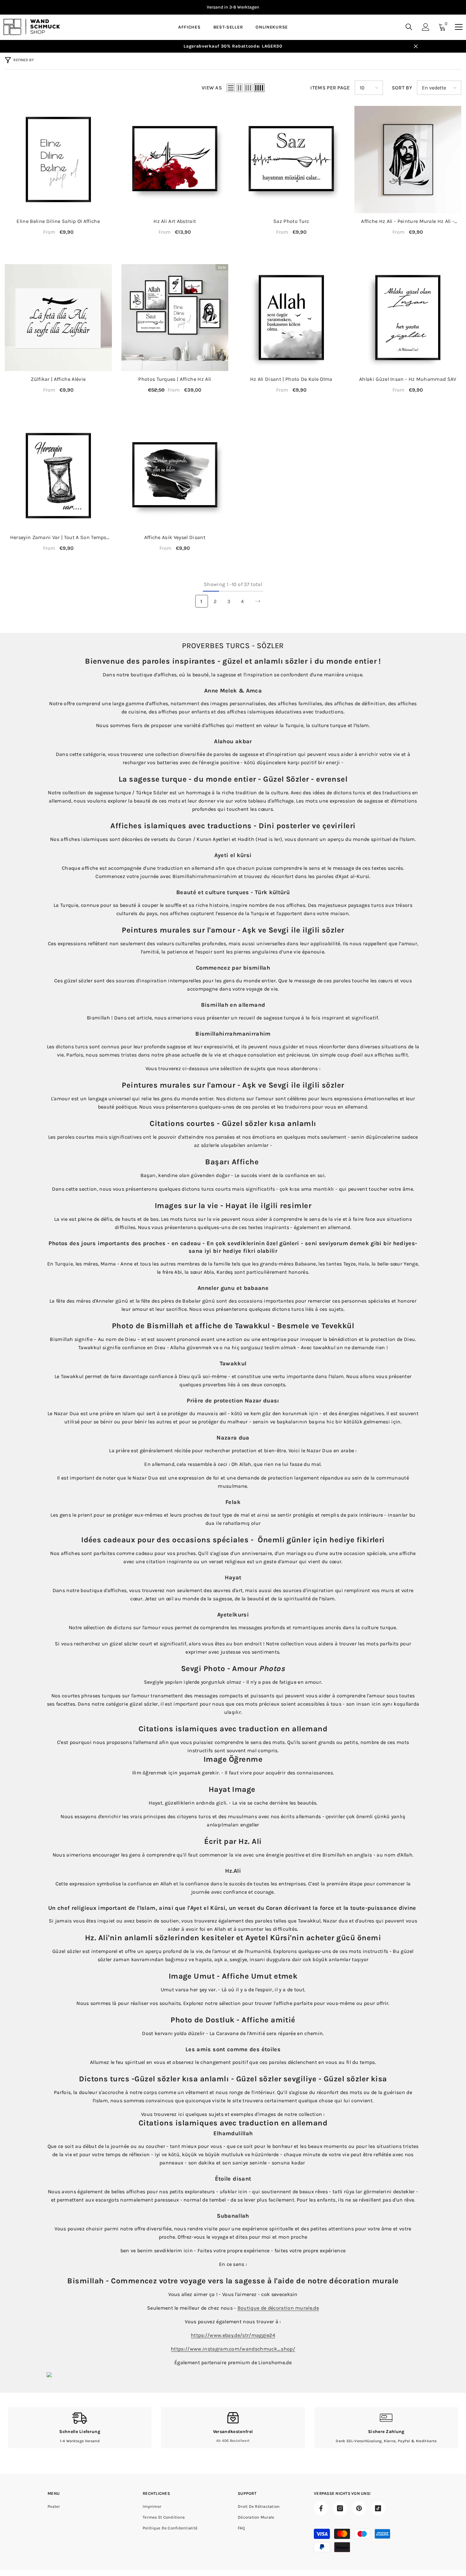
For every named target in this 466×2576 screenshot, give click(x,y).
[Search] (409, 27)
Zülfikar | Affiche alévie (58, 379)
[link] (80, 2428)
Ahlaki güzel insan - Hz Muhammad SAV (408, 379)
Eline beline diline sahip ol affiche (58, 221)
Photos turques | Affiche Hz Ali (175, 379)
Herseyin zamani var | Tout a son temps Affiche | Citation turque (58, 538)
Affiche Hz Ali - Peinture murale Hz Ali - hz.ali (408, 221)
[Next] (258, 601)
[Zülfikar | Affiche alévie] (58, 318)
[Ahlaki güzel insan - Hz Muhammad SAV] (408, 318)
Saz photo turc (291, 221)
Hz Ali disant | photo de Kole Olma (291, 379)
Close (416, 46)
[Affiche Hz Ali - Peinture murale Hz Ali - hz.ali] (408, 159)
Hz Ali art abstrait (175, 221)
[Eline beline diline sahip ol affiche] (58, 159)
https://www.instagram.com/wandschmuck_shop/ (233, 2349)
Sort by (402, 88)
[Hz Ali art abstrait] (175, 159)
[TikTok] (378, 2508)
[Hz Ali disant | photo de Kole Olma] (291, 318)
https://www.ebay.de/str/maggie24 (233, 2335)
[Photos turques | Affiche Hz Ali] (175, 318)
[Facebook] (321, 2508)
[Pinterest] (359, 2508)
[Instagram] (340, 2508)
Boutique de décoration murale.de (278, 2308)
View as (212, 88)
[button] (231, 88)
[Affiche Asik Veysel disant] (175, 476)
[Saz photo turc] (291, 159)
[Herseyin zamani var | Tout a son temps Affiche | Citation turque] (58, 476)
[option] (233, 7)
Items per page (330, 88)
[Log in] (426, 27)
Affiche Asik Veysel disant (175, 537)
